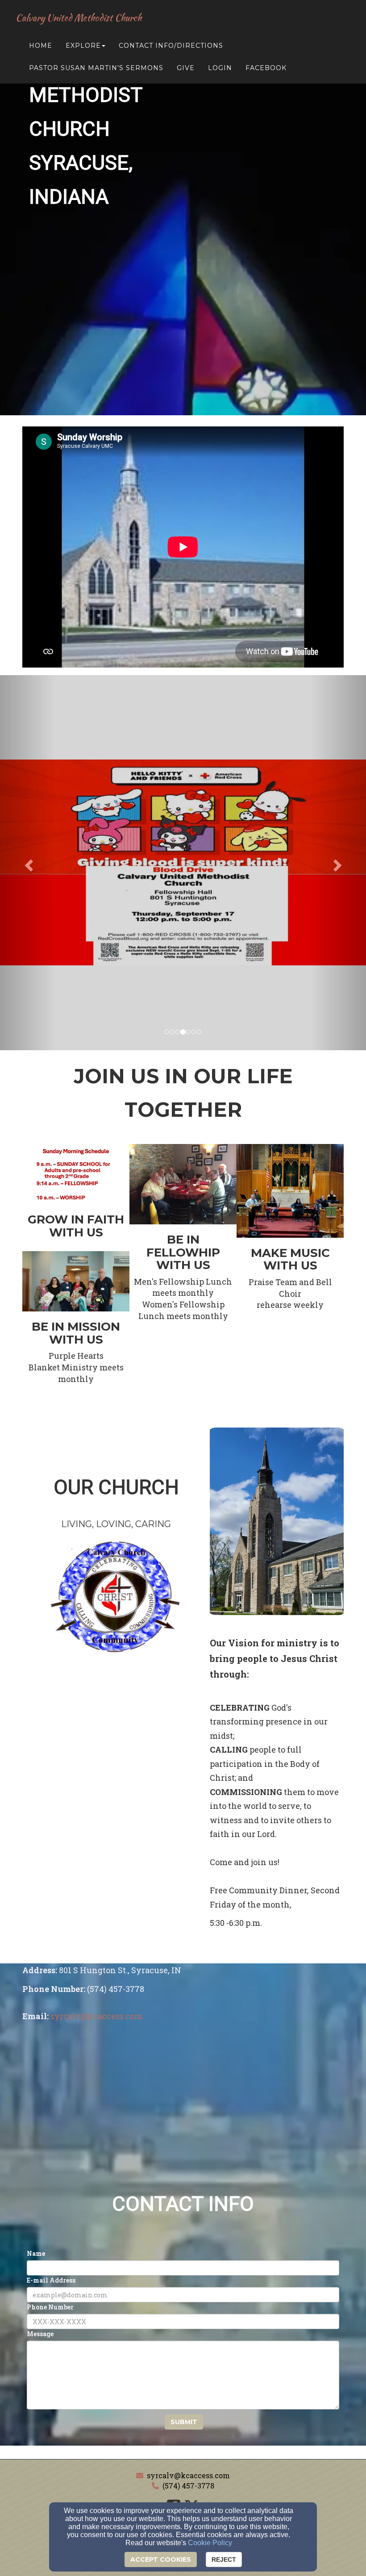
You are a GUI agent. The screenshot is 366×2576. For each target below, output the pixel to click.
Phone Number (50, 2307)
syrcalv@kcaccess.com (188, 2475)
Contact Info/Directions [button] (171, 46)
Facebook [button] (266, 68)
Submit (184, 2422)
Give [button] (186, 68)
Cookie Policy (210, 2543)
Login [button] (220, 68)
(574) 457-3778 (188, 2486)
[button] (27, 863)
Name (36, 2253)
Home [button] (41, 46)
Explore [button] (83, 46)
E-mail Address (51, 2280)
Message (40, 2334)
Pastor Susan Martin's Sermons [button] (96, 68)
